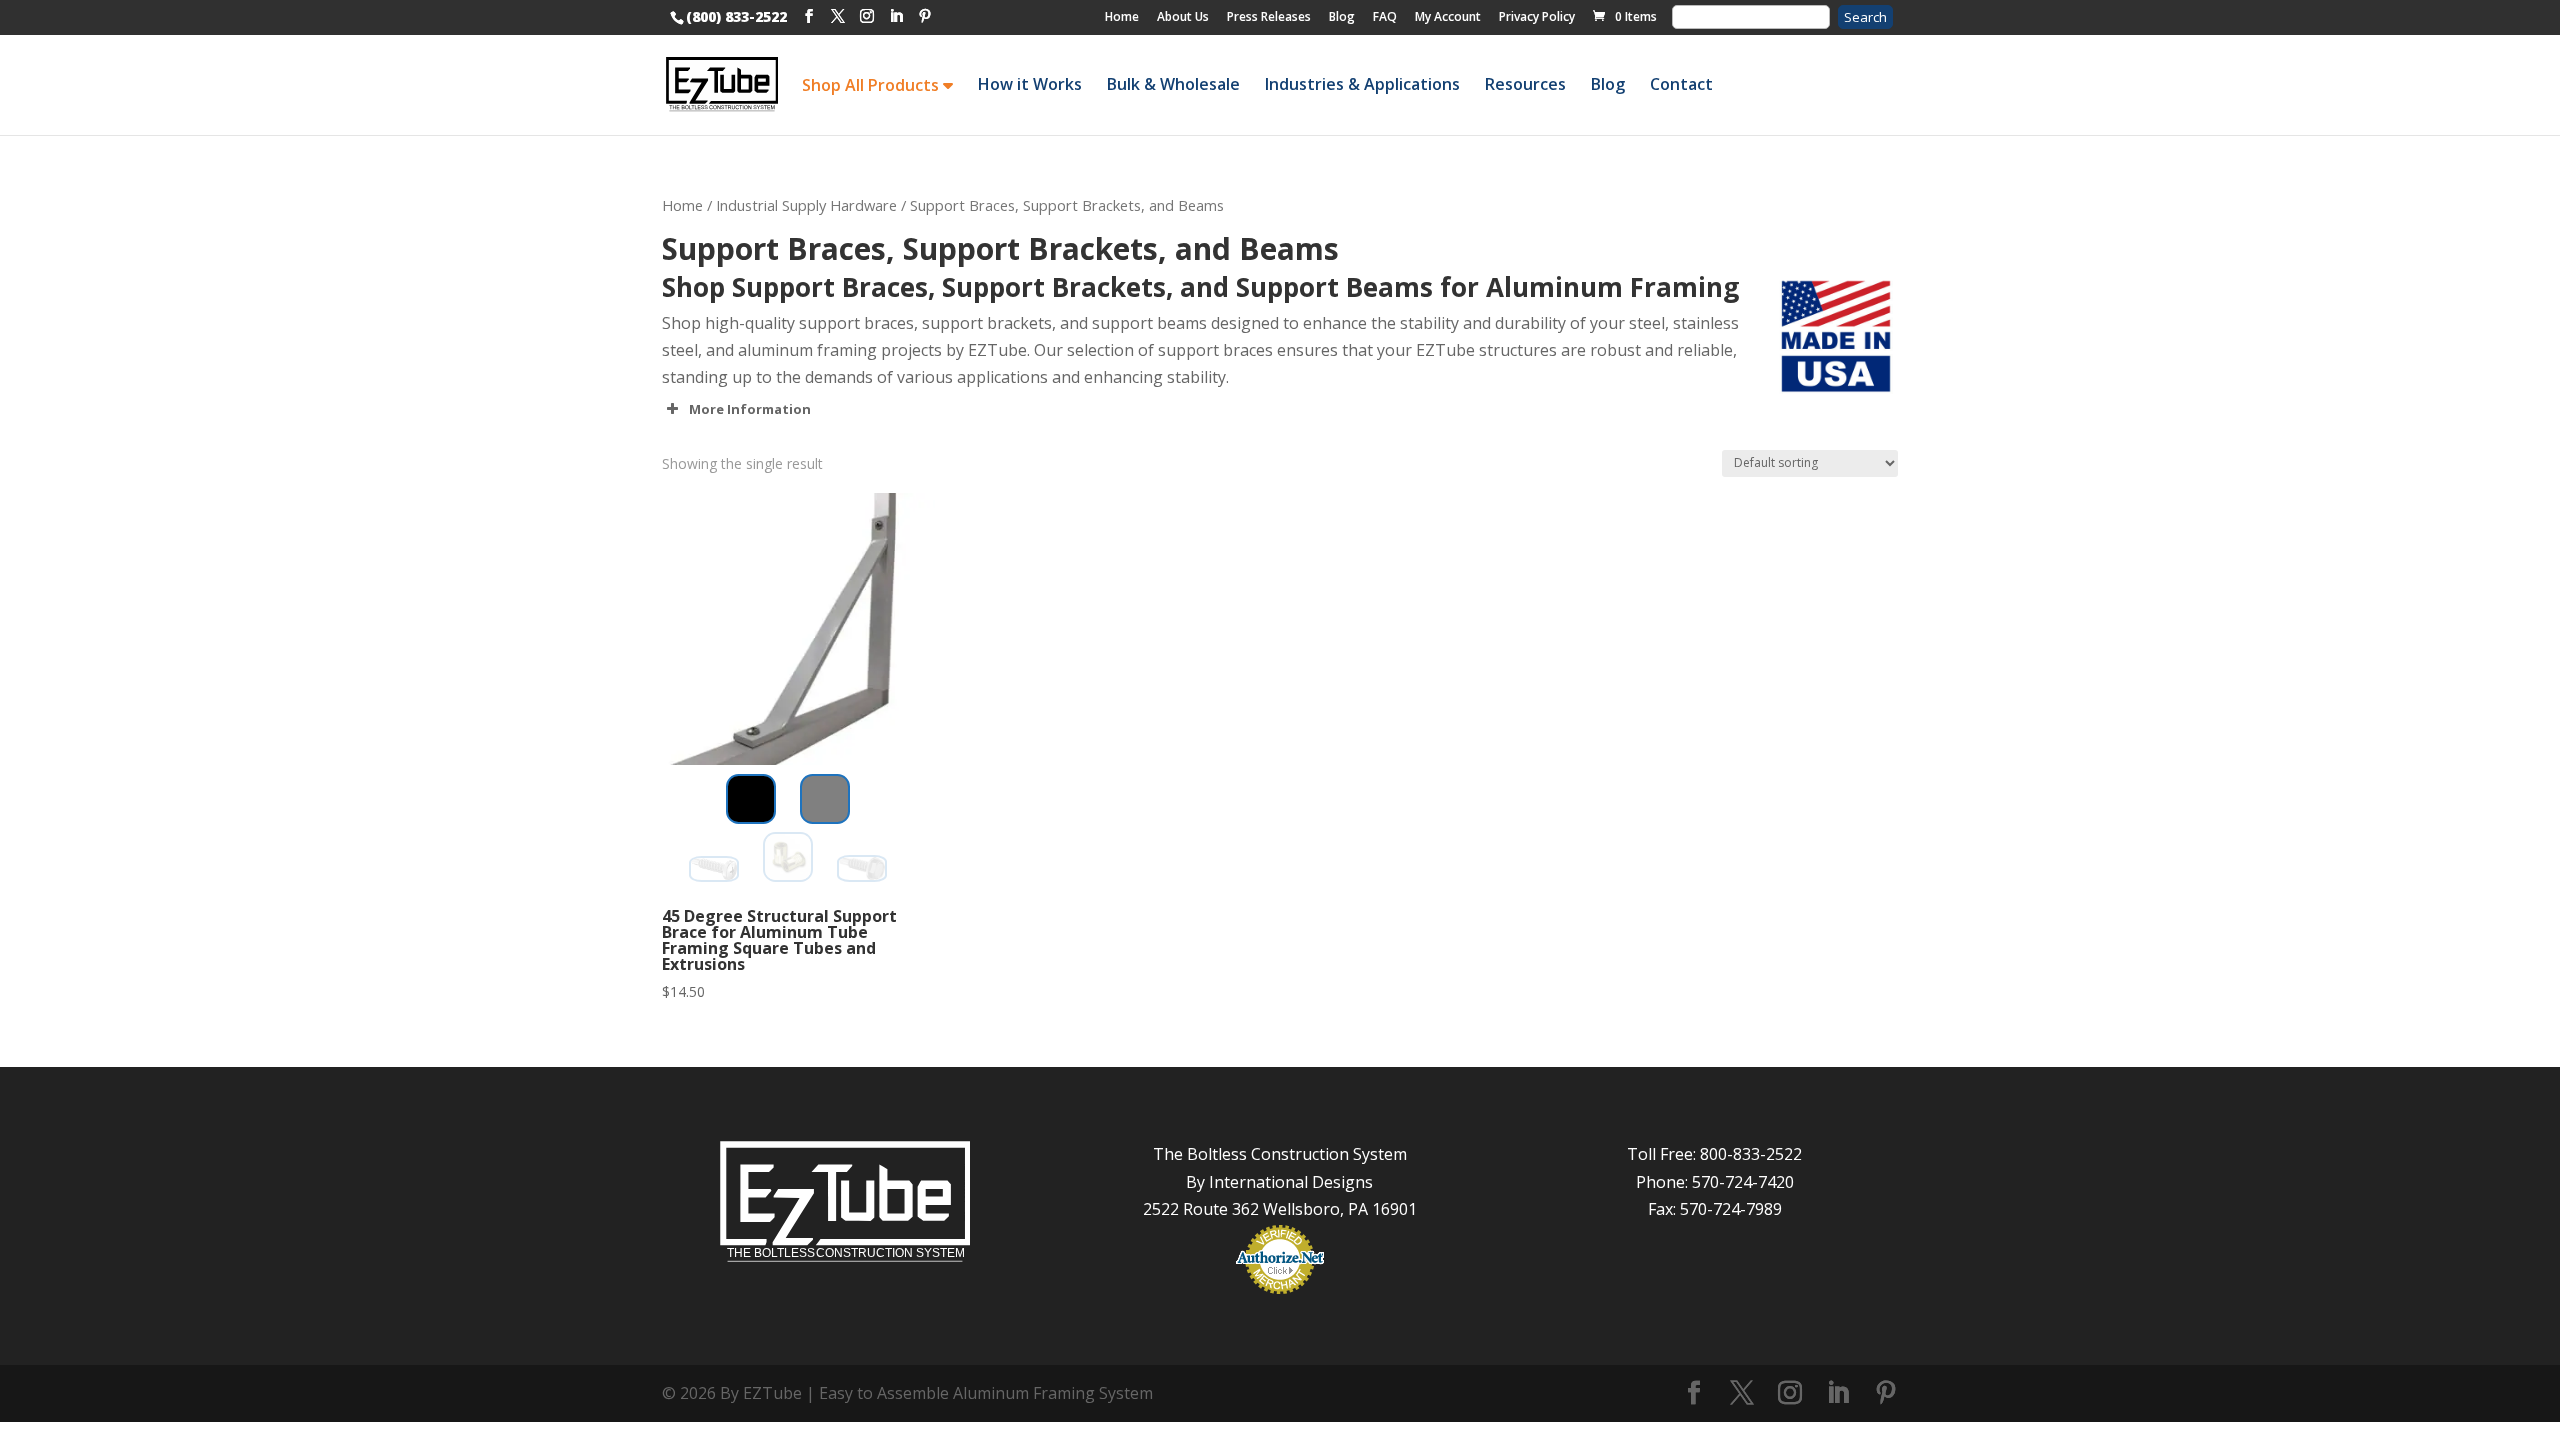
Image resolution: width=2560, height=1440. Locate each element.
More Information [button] (750, 409)
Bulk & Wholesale (1173, 84)
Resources (1525, 84)
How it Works (1030, 84)
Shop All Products (872, 85)
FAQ (1385, 16)
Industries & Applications (1362, 84)
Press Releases (1269, 16)
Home (1122, 16)
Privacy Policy (1537, 16)
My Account (1448, 16)
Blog (1342, 16)
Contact (1681, 84)
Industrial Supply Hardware (806, 205)
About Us (1183, 16)
